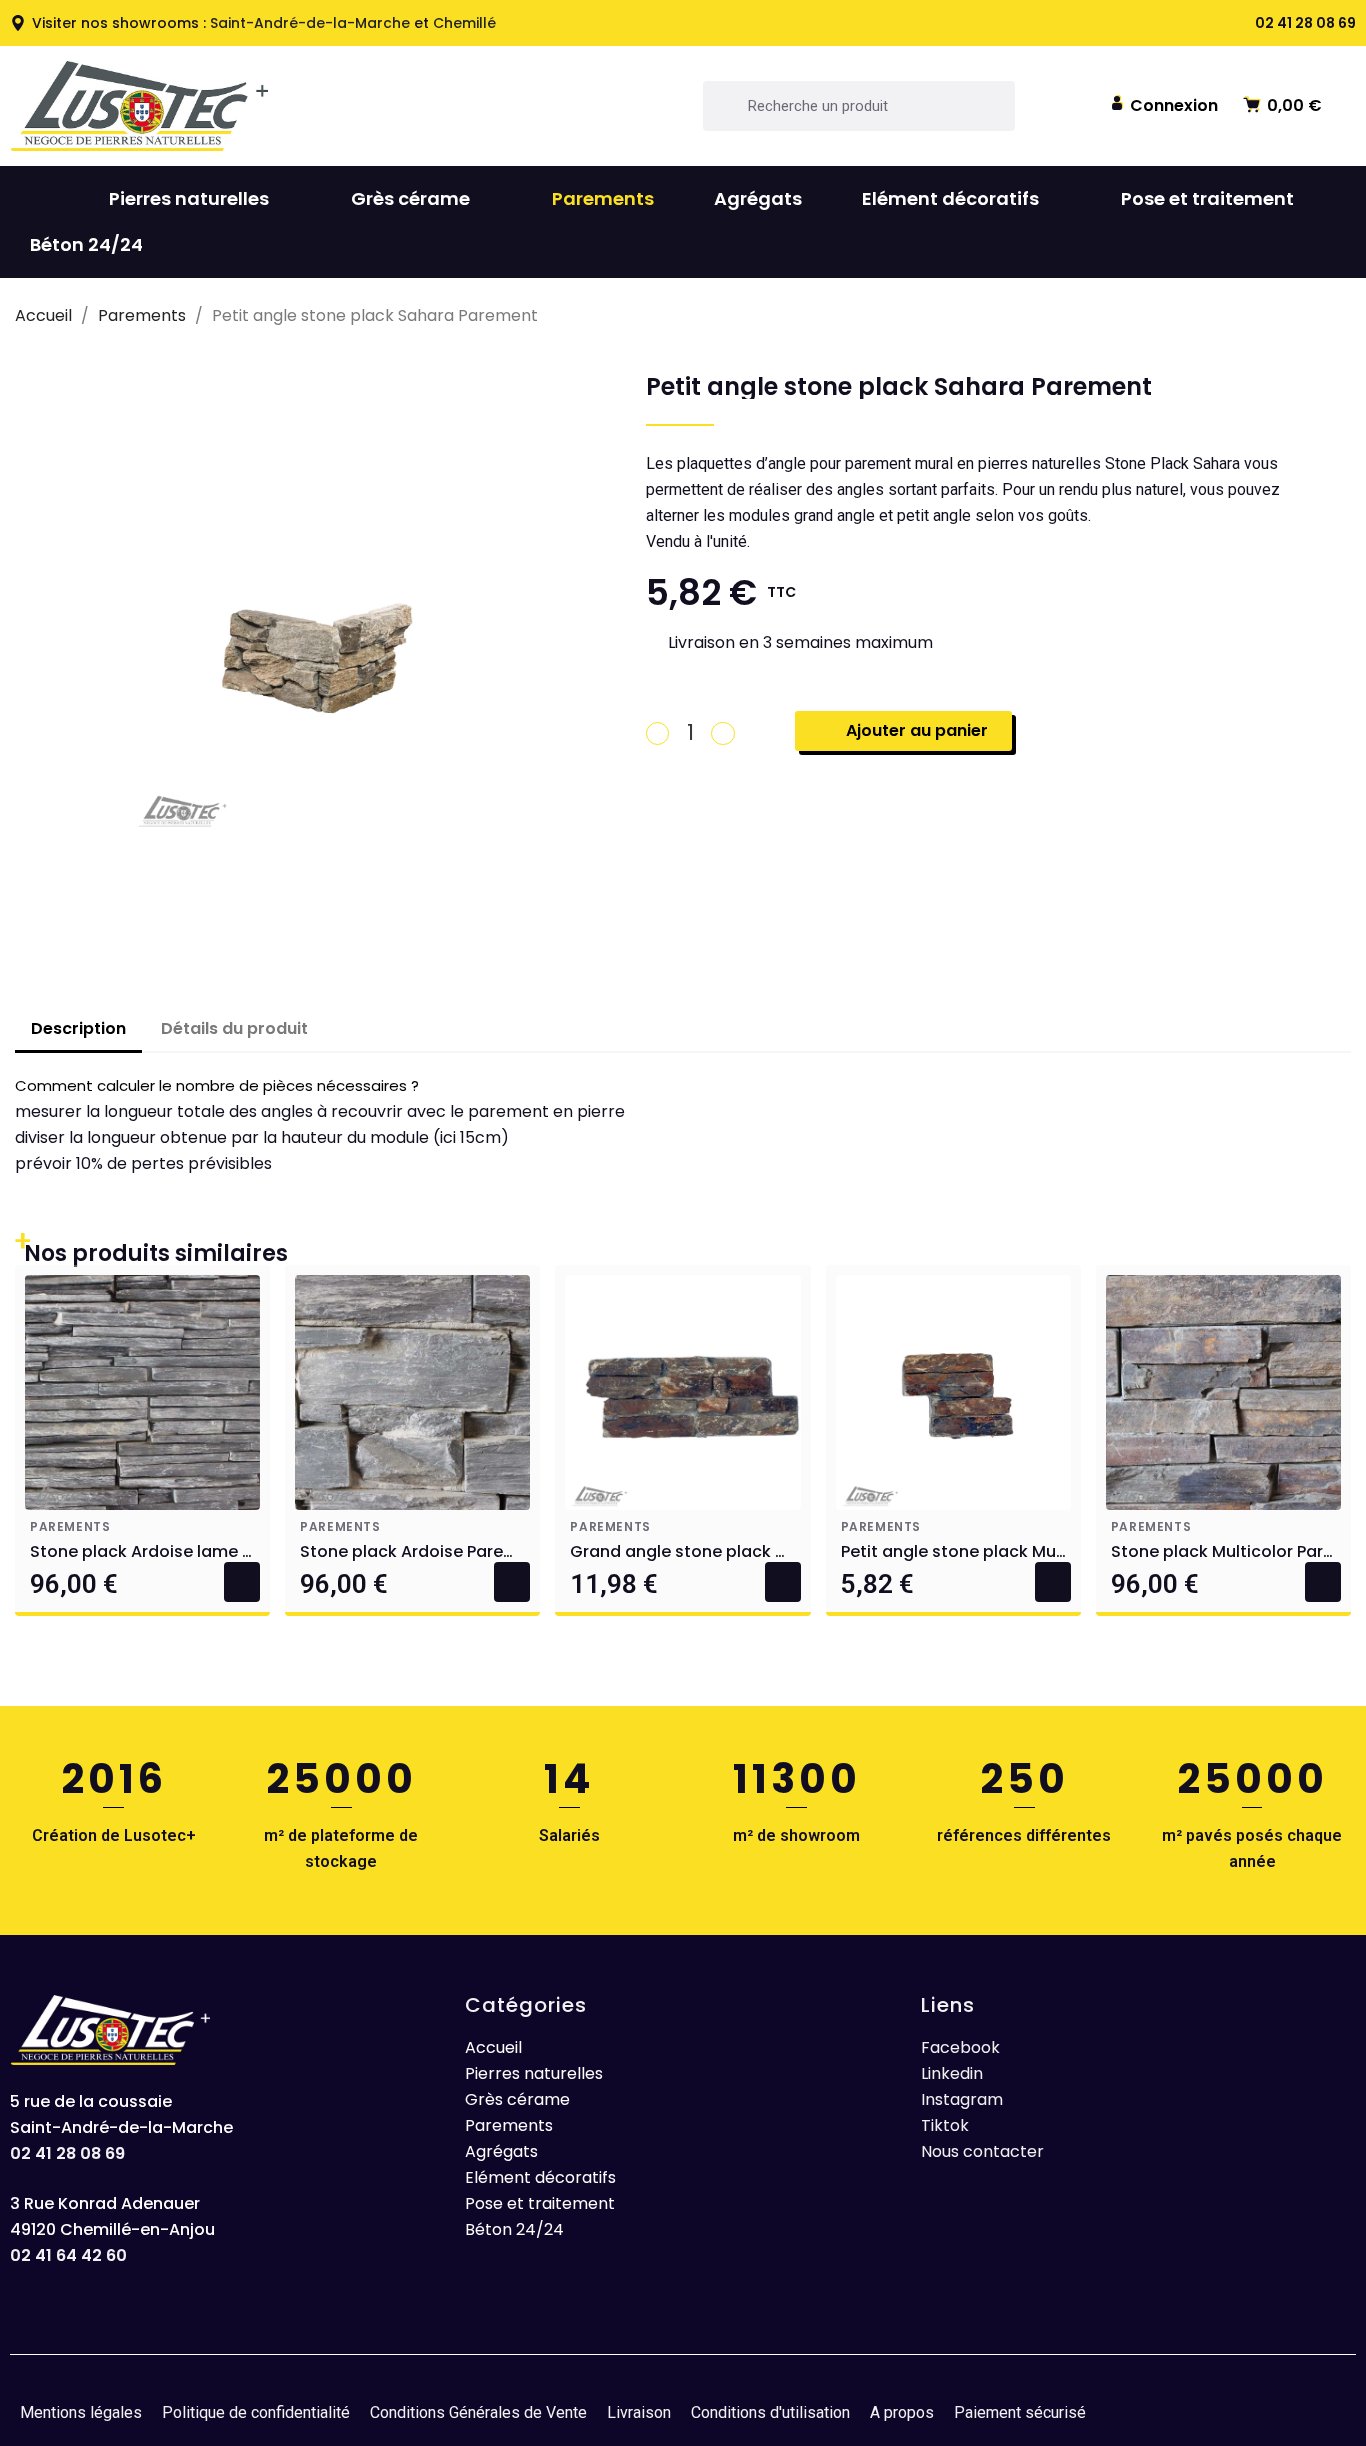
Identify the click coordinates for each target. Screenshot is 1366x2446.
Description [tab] (78, 1028)
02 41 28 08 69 (67, 2153)
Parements (603, 198)
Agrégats (758, 198)
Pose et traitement (1207, 198)
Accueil (493, 2047)
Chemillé (464, 23)
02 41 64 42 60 (68, 2255)
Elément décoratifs (950, 198)
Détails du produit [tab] (234, 1028)
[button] (1163, 104)
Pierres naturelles (189, 198)
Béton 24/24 (86, 244)
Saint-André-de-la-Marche (310, 23)
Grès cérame (410, 198)
